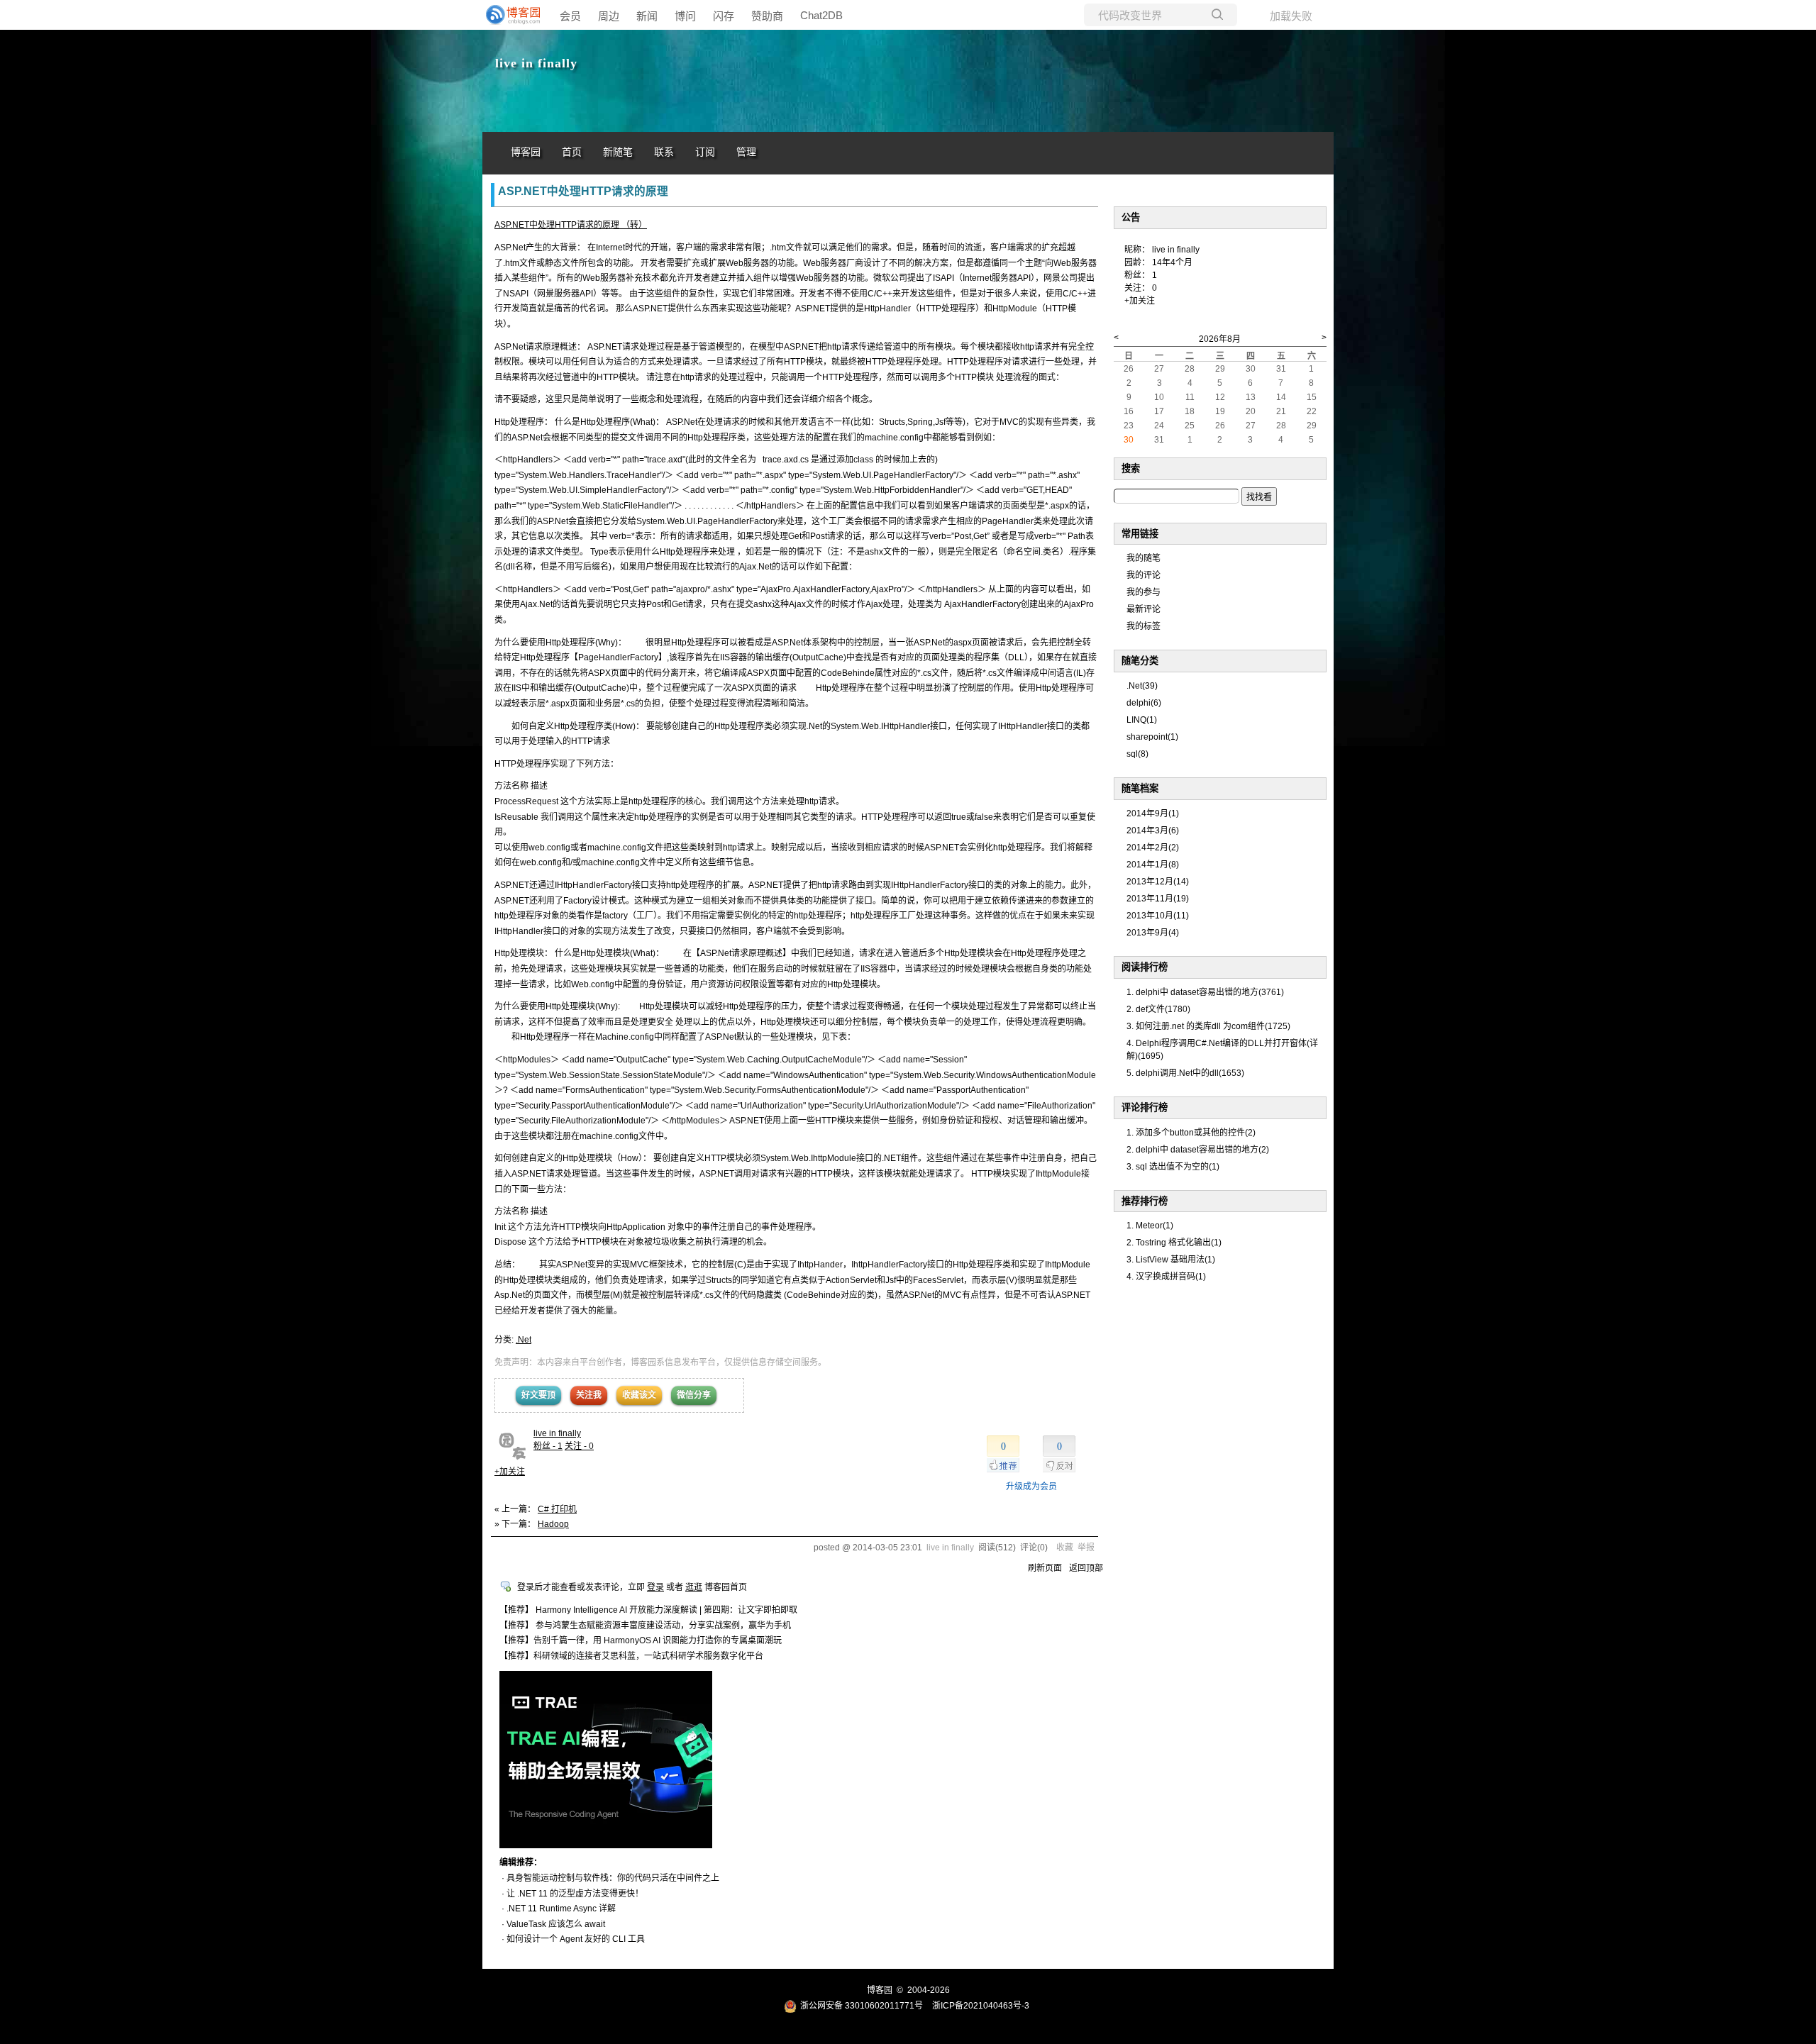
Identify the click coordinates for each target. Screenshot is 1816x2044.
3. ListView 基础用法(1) (1171, 1260)
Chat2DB (821, 15)
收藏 (1065, 1548)
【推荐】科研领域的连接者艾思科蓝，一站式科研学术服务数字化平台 (631, 1656)
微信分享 (694, 1395)
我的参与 (1144, 592)
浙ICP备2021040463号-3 (981, 2006)
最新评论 (1144, 609)
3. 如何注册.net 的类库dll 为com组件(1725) (1208, 1026)
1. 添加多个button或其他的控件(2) (1191, 1133)
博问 (685, 16)
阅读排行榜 (1145, 967)
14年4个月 (1172, 262)
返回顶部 (1086, 1568)
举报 (1086, 1548)
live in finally (536, 63)
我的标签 (1144, 626)
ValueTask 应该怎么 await (556, 1924)
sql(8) (1137, 754)
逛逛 (694, 1587)
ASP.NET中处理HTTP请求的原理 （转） (571, 225)
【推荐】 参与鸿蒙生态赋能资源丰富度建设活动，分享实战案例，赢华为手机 (645, 1626)
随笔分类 (1140, 661)
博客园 (526, 152)
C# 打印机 (557, 1509)
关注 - (579, 1446)
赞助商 (767, 16)
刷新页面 (1045, 1568)
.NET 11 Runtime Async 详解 (561, 1909)
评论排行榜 (1145, 1107)
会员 (570, 16)
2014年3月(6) (1153, 831)
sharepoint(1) (1152, 737)
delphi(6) (1144, 703)
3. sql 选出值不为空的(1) (1173, 1167)
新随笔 (618, 152)
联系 (664, 152)
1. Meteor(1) (1150, 1226)
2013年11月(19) (1158, 899)
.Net (524, 1340)
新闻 (647, 16)
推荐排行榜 (1145, 1201)
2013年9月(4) (1153, 933)
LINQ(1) (1142, 720)
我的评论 (1144, 575)
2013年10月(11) (1158, 916)
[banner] (511, 15)
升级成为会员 (1031, 1487)
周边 (609, 16)
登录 (655, 1587)
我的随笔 (1144, 558)
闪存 (724, 16)
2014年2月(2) (1153, 848)
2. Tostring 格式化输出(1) (1174, 1243)
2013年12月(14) (1158, 882)
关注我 (589, 1395)
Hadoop (553, 1524)
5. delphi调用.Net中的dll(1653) (1185, 1073)
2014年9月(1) (1153, 813)
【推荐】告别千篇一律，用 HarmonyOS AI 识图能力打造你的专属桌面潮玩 (641, 1640)
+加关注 (510, 1472)
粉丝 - (548, 1446)
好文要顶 (538, 1395)
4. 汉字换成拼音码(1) (1166, 1277)
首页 (572, 152)
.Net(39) (1142, 686)
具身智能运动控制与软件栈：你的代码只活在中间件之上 (613, 1878)
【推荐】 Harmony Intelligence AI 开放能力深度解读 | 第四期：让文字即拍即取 (648, 1610)
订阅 (705, 152)
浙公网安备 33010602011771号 (862, 2006)
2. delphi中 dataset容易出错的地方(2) (1198, 1150)
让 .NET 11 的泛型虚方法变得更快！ (575, 1894)
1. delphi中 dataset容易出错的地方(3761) (1205, 992)
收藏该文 (639, 1395)
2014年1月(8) (1153, 865)
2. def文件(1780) (1158, 1009)
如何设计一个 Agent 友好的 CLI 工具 (576, 1939)
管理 (746, 152)
